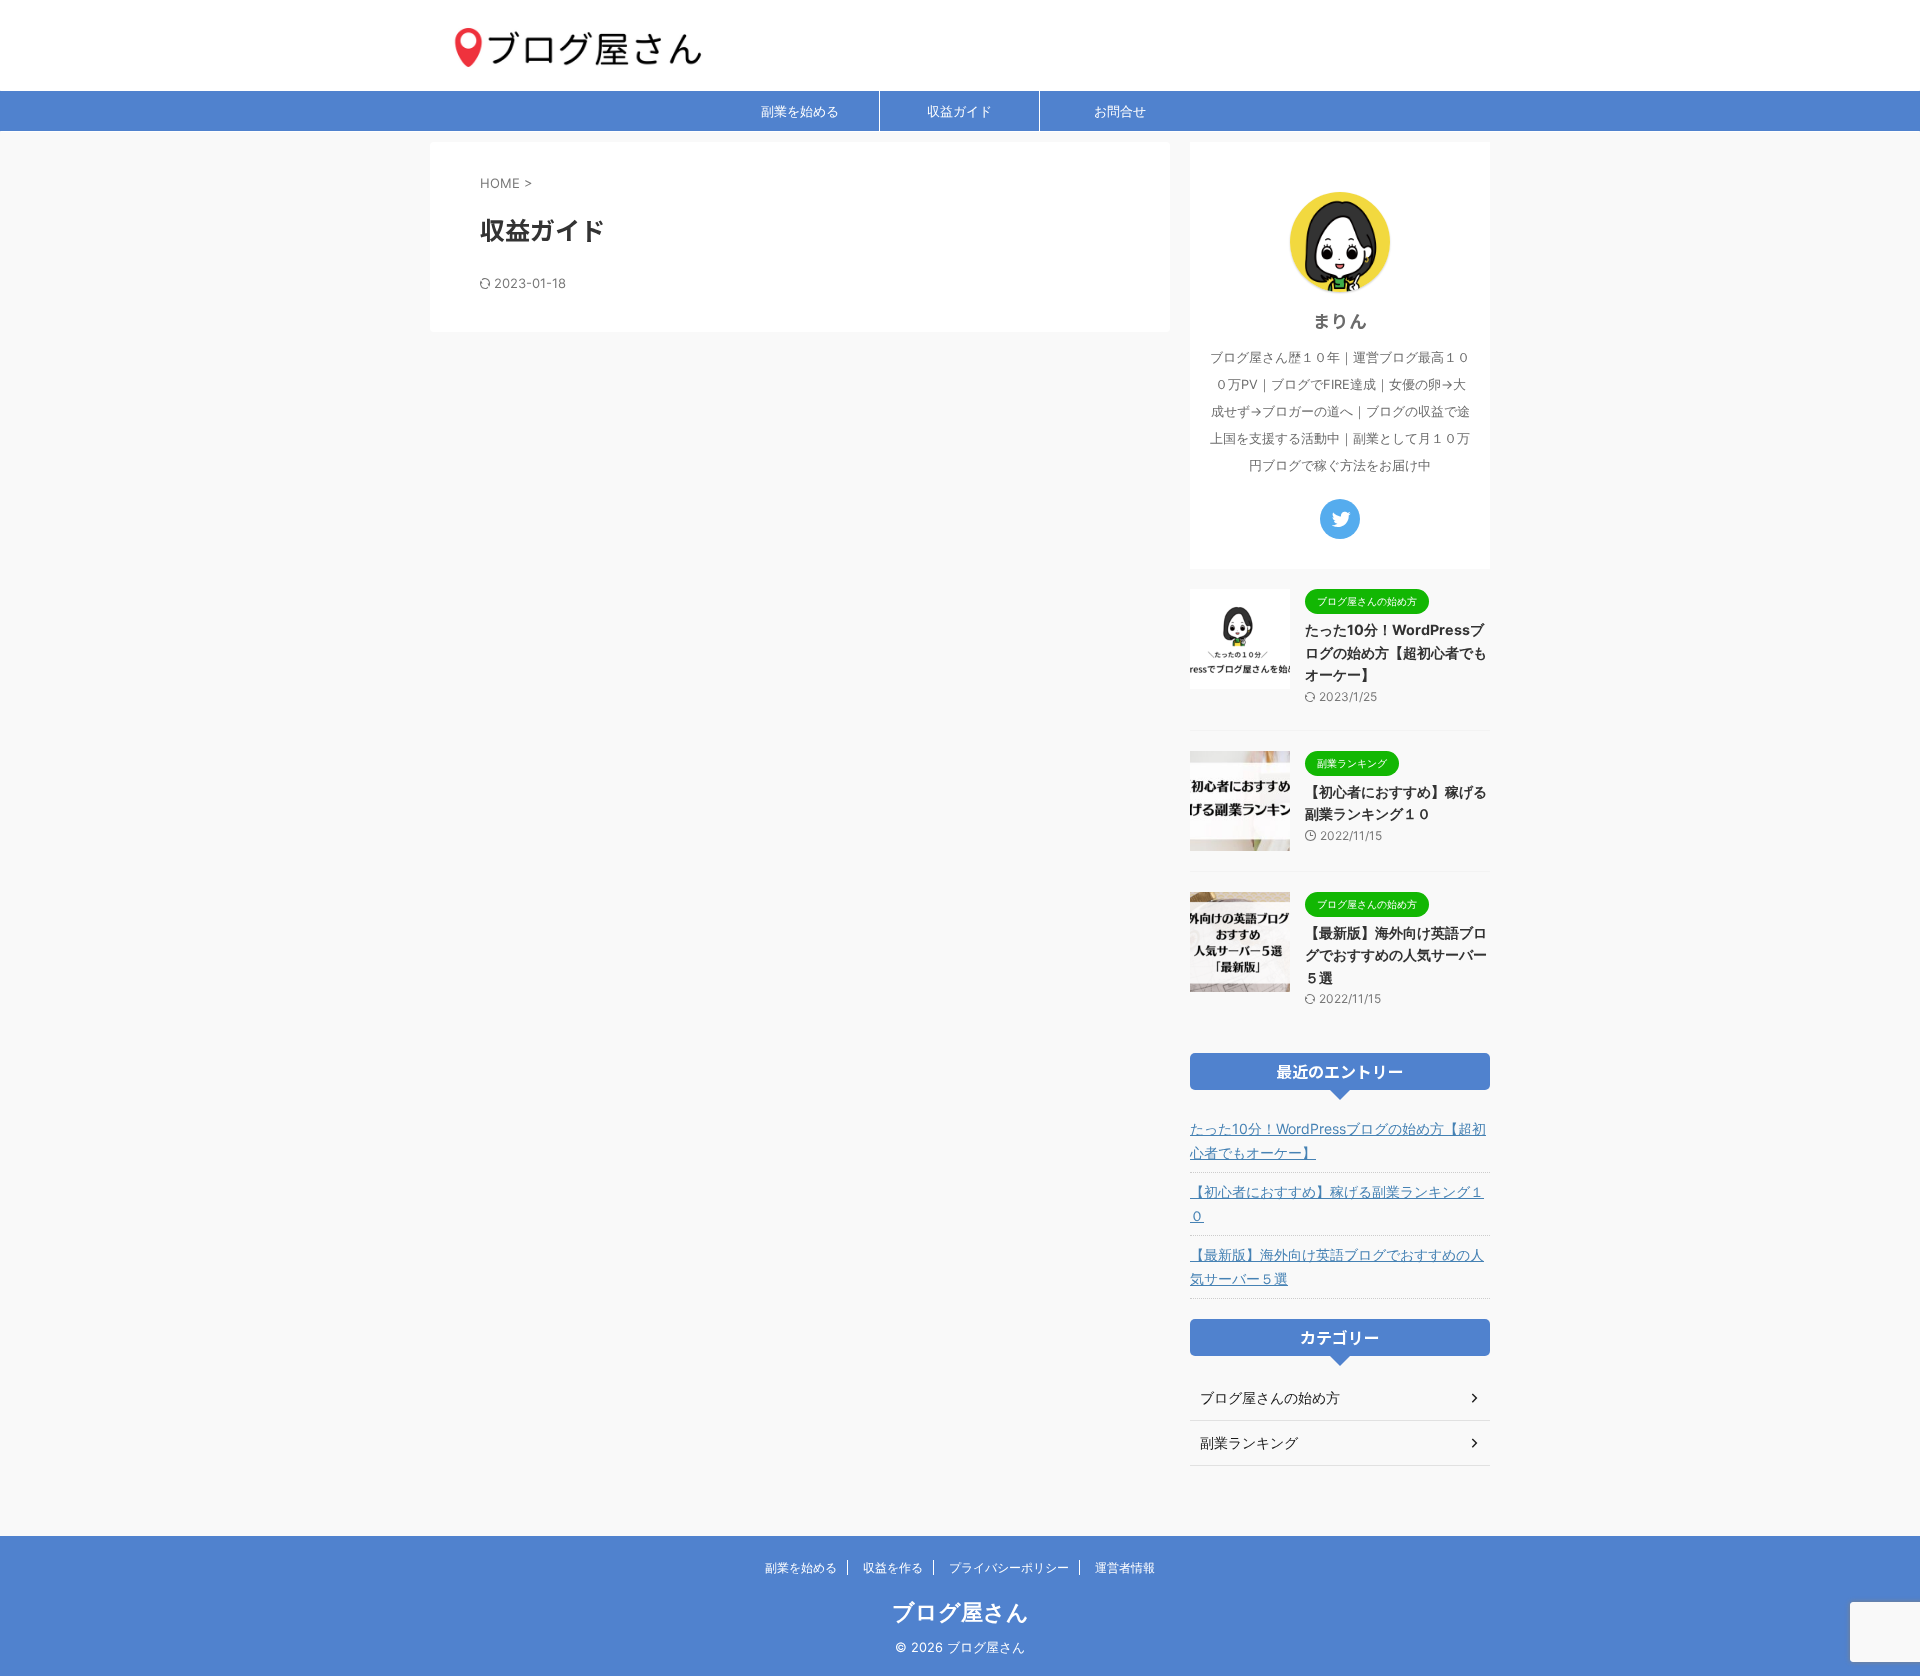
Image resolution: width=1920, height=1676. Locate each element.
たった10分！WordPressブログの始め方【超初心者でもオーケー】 (1396, 652)
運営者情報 (1125, 1567)
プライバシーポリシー (1009, 1567)
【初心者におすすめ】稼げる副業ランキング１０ (1337, 1203)
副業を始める (800, 111)
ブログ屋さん (960, 1612)
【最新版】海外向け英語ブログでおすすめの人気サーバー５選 (1396, 955)
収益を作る (893, 1567)
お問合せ (1120, 111)
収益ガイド (959, 111)
